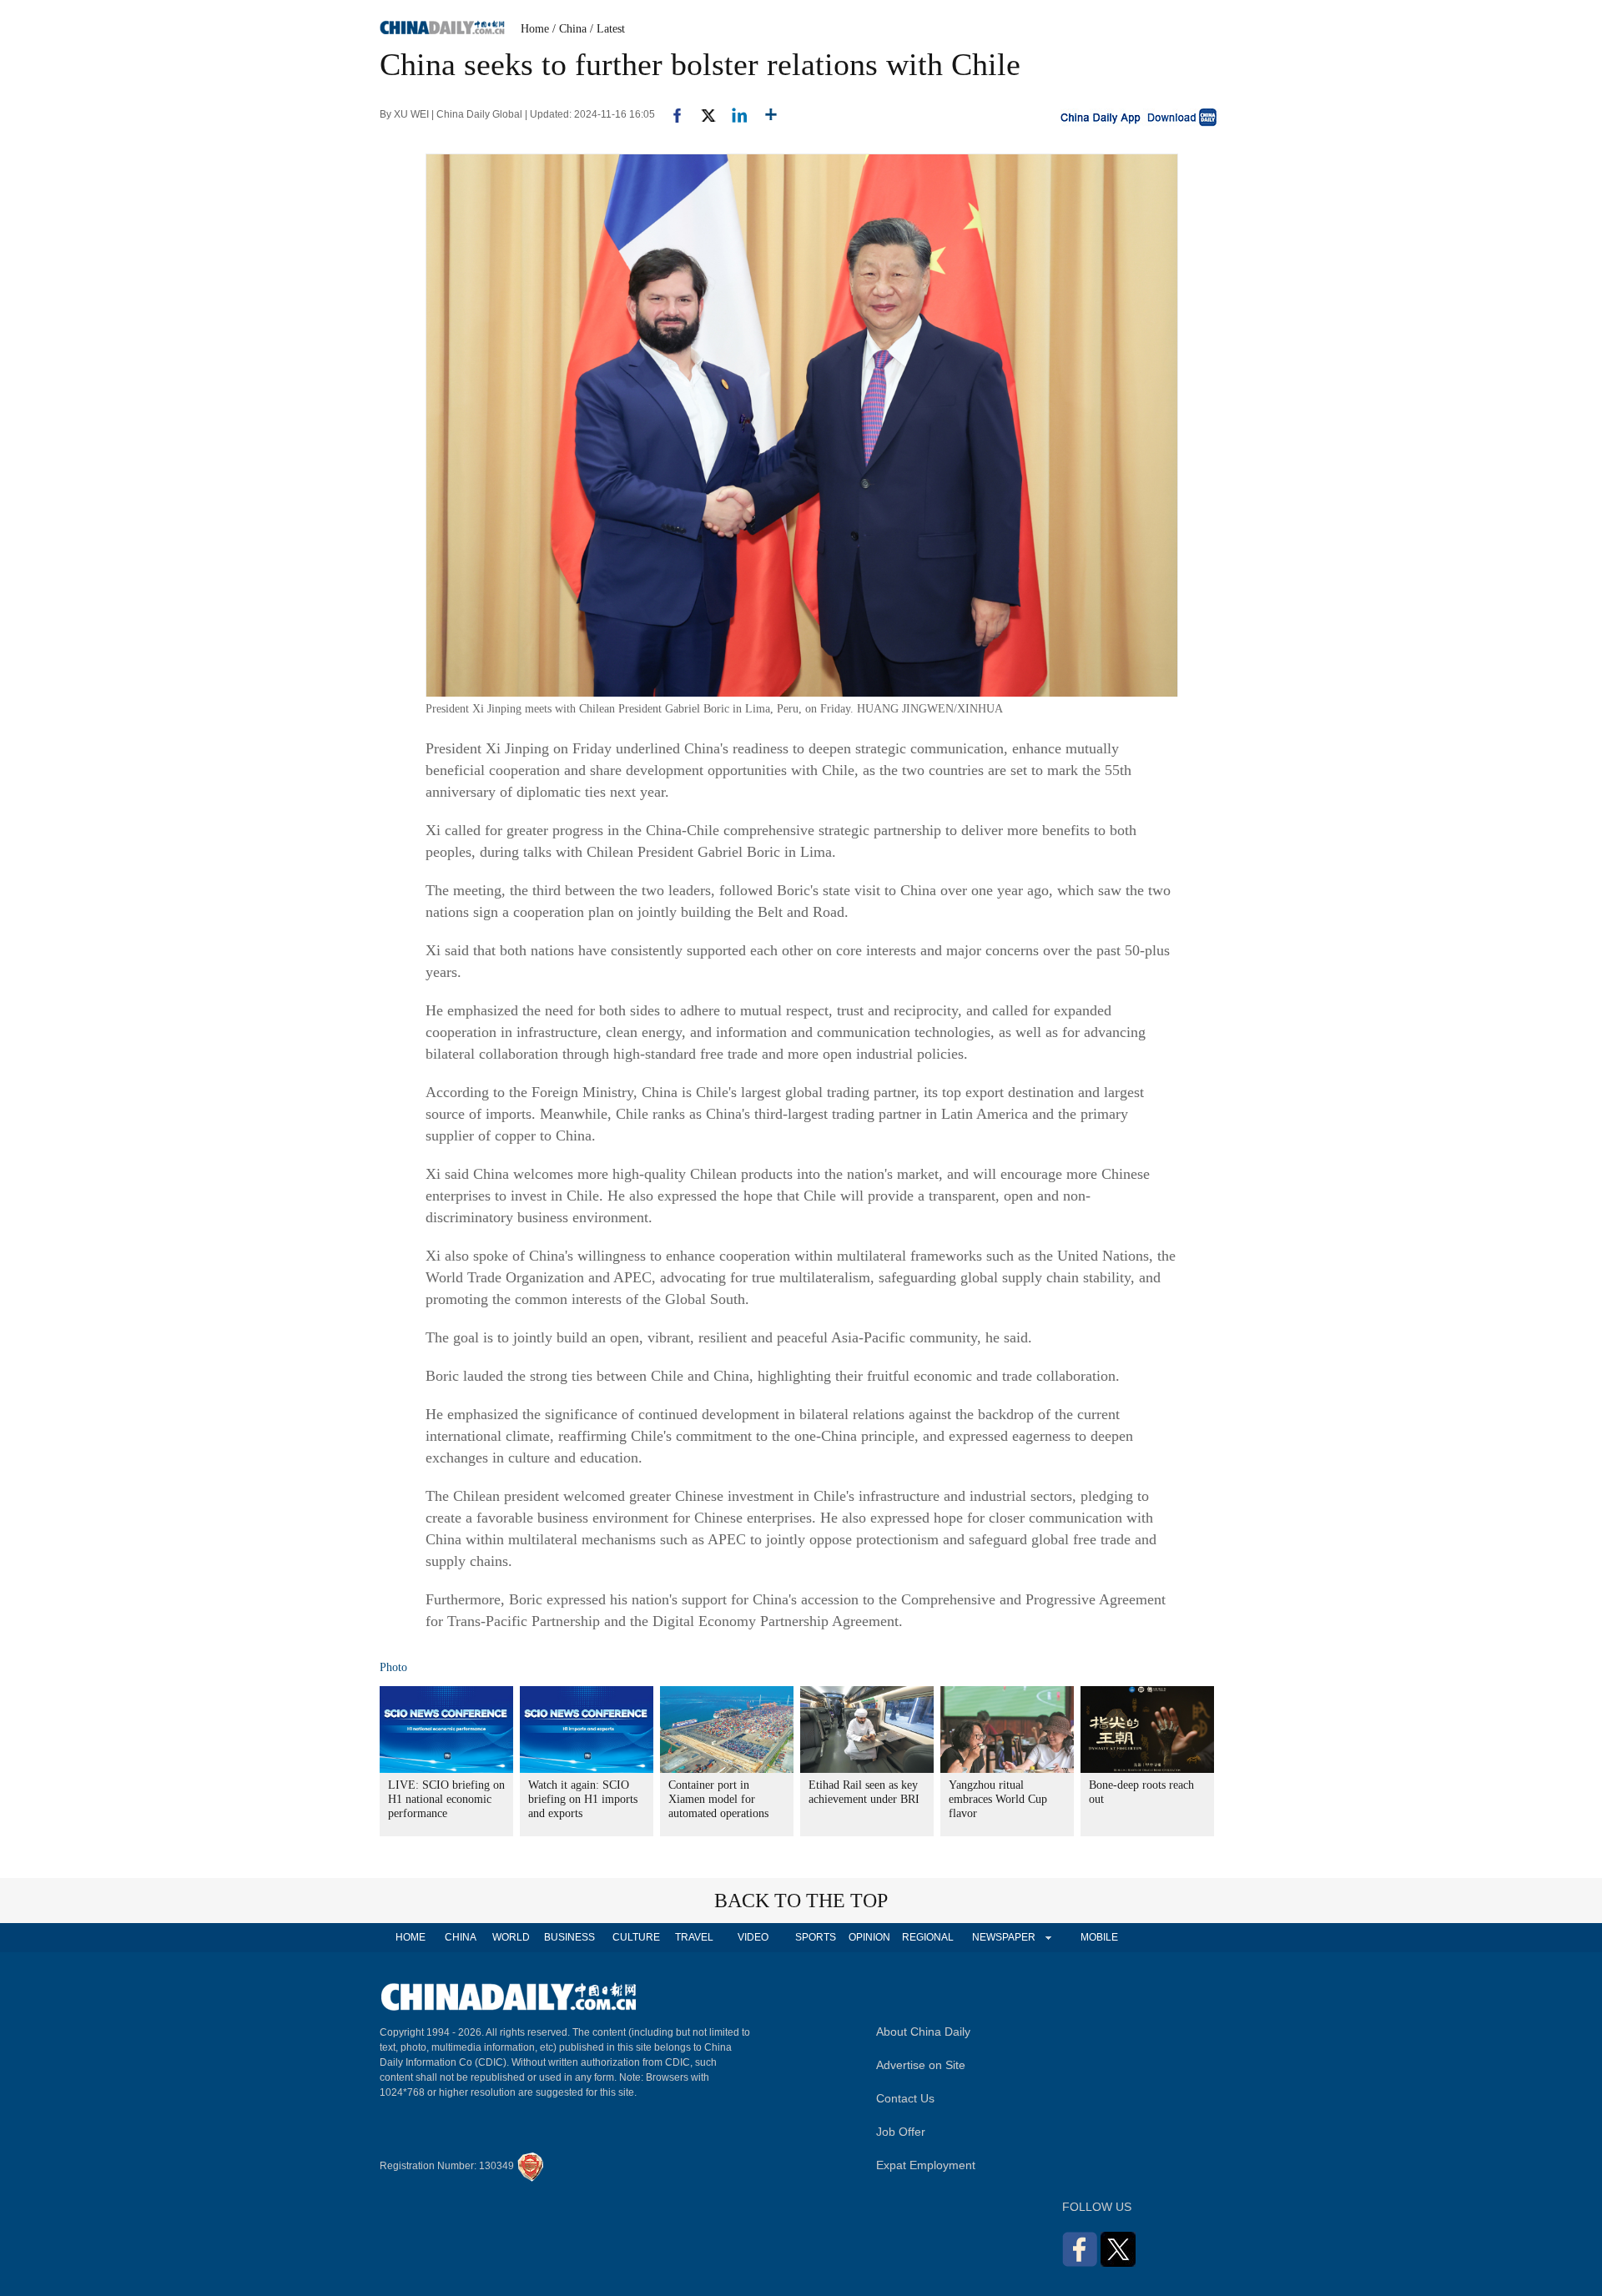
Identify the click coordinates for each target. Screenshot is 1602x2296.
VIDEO (753, 1937)
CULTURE (636, 1937)
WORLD (511, 1937)
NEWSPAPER (1003, 1937)
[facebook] (671, 114)
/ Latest (607, 29)
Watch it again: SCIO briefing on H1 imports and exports (583, 1799)
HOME (411, 1937)
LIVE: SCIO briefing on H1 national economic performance (446, 1799)
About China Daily (923, 2032)
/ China (569, 29)
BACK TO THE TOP (801, 1901)
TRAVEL (694, 1937)
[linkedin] (733, 114)
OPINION (869, 1937)
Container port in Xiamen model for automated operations (718, 1799)
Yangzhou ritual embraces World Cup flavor (998, 1799)
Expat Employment (926, 2165)
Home (535, 29)
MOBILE (1099, 1937)
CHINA (461, 1937)
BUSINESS (569, 1937)
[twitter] (701, 114)
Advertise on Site (921, 2065)
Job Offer (901, 2132)
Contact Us (905, 2098)
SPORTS (816, 1937)
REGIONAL (928, 1937)
